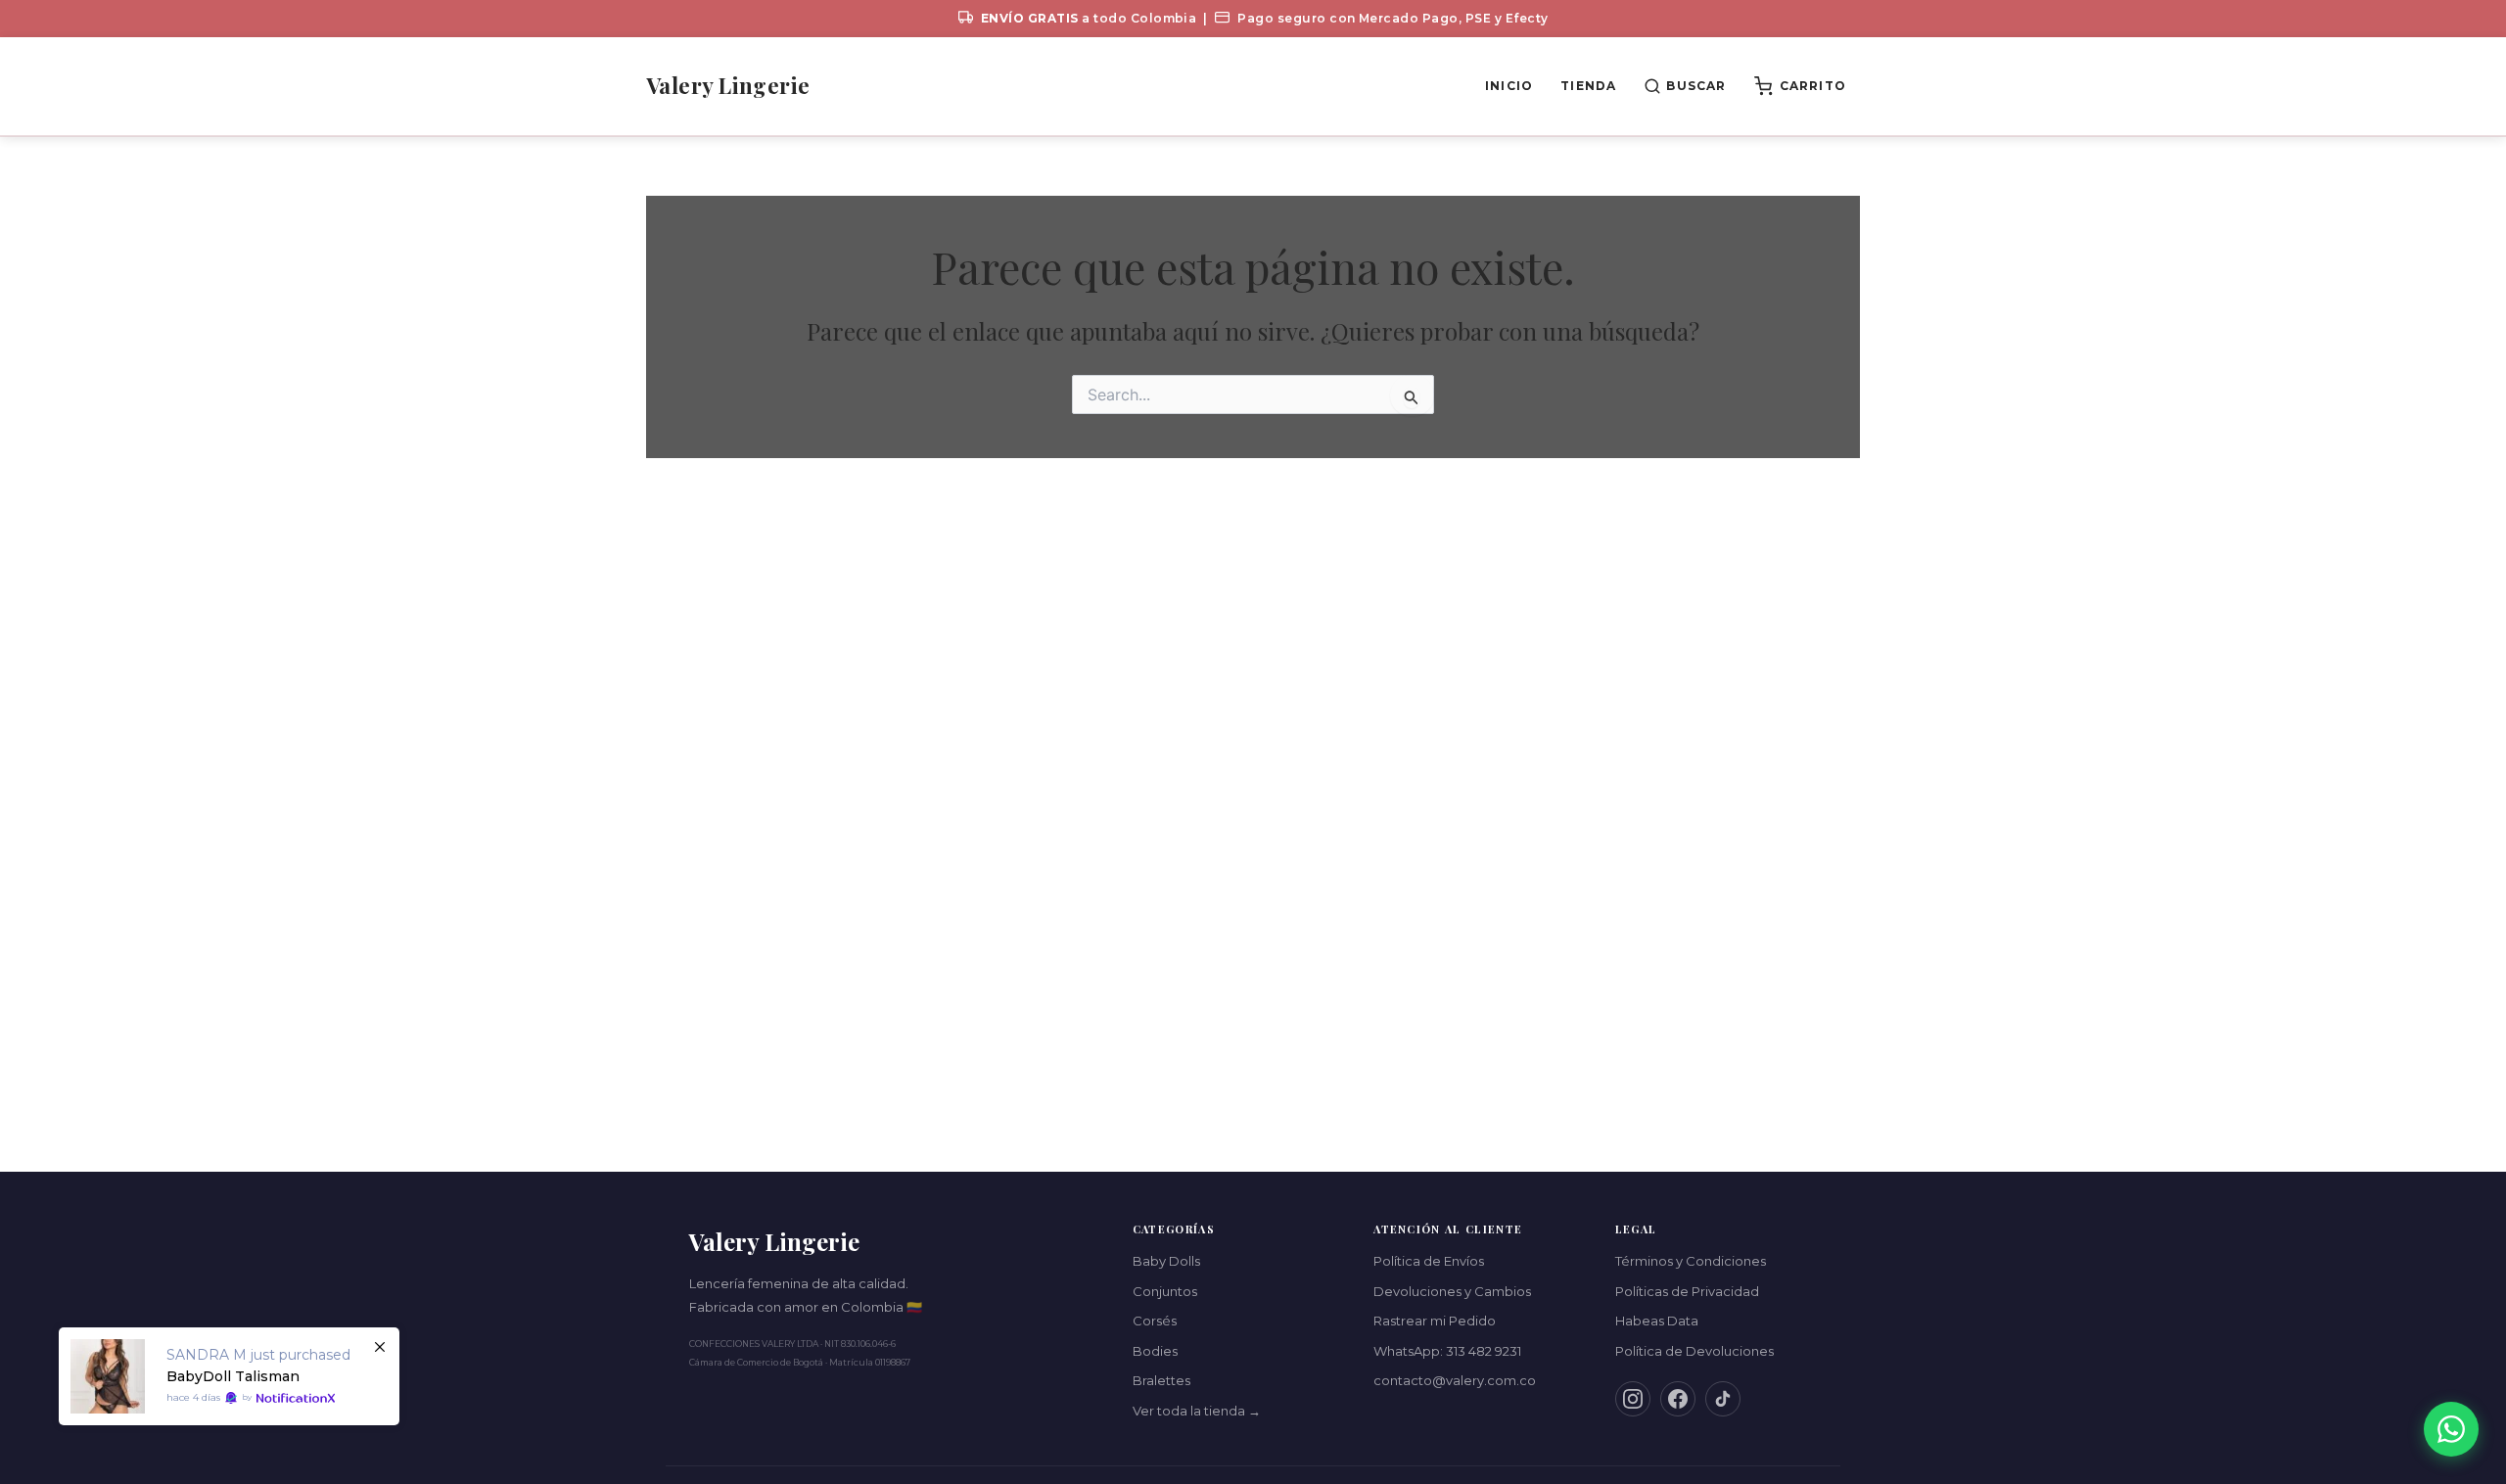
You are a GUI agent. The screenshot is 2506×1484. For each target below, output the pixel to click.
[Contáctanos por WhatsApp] (2451, 1429)
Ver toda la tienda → (1197, 1411)
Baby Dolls (1166, 1261)
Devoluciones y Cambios (1452, 1291)
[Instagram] (1633, 1399)
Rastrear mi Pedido (1435, 1321)
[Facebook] (1678, 1399)
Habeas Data (1657, 1321)
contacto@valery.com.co (1455, 1380)
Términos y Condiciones (1691, 1261)
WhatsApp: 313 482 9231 (1447, 1351)
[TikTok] (1723, 1399)
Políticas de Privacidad (1687, 1291)
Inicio (1509, 86)
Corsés (1155, 1321)
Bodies (1155, 1351)
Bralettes (1161, 1380)
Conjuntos (1165, 1291)
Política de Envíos (1429, 1261)
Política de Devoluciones (1694, 1351)
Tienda (1588, 86)
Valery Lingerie (728, 85)
